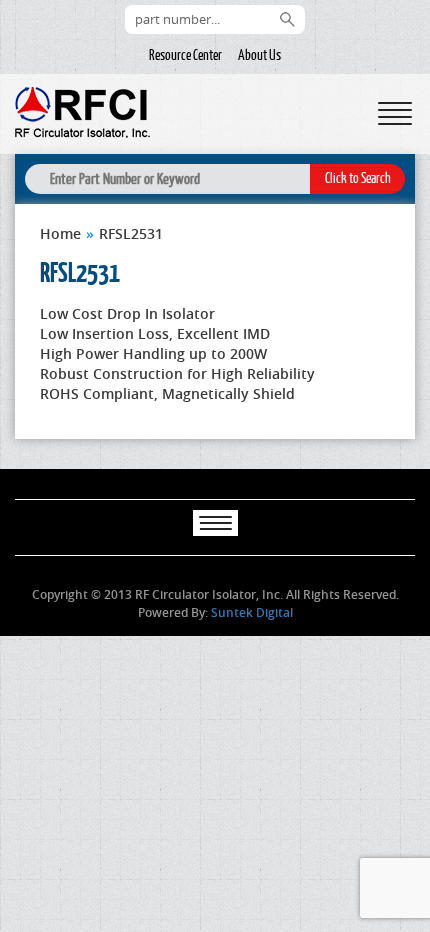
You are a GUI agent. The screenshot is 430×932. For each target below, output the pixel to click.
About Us (259, 55)
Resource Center (185, 55)
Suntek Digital (252, 612)
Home (60, 233)
